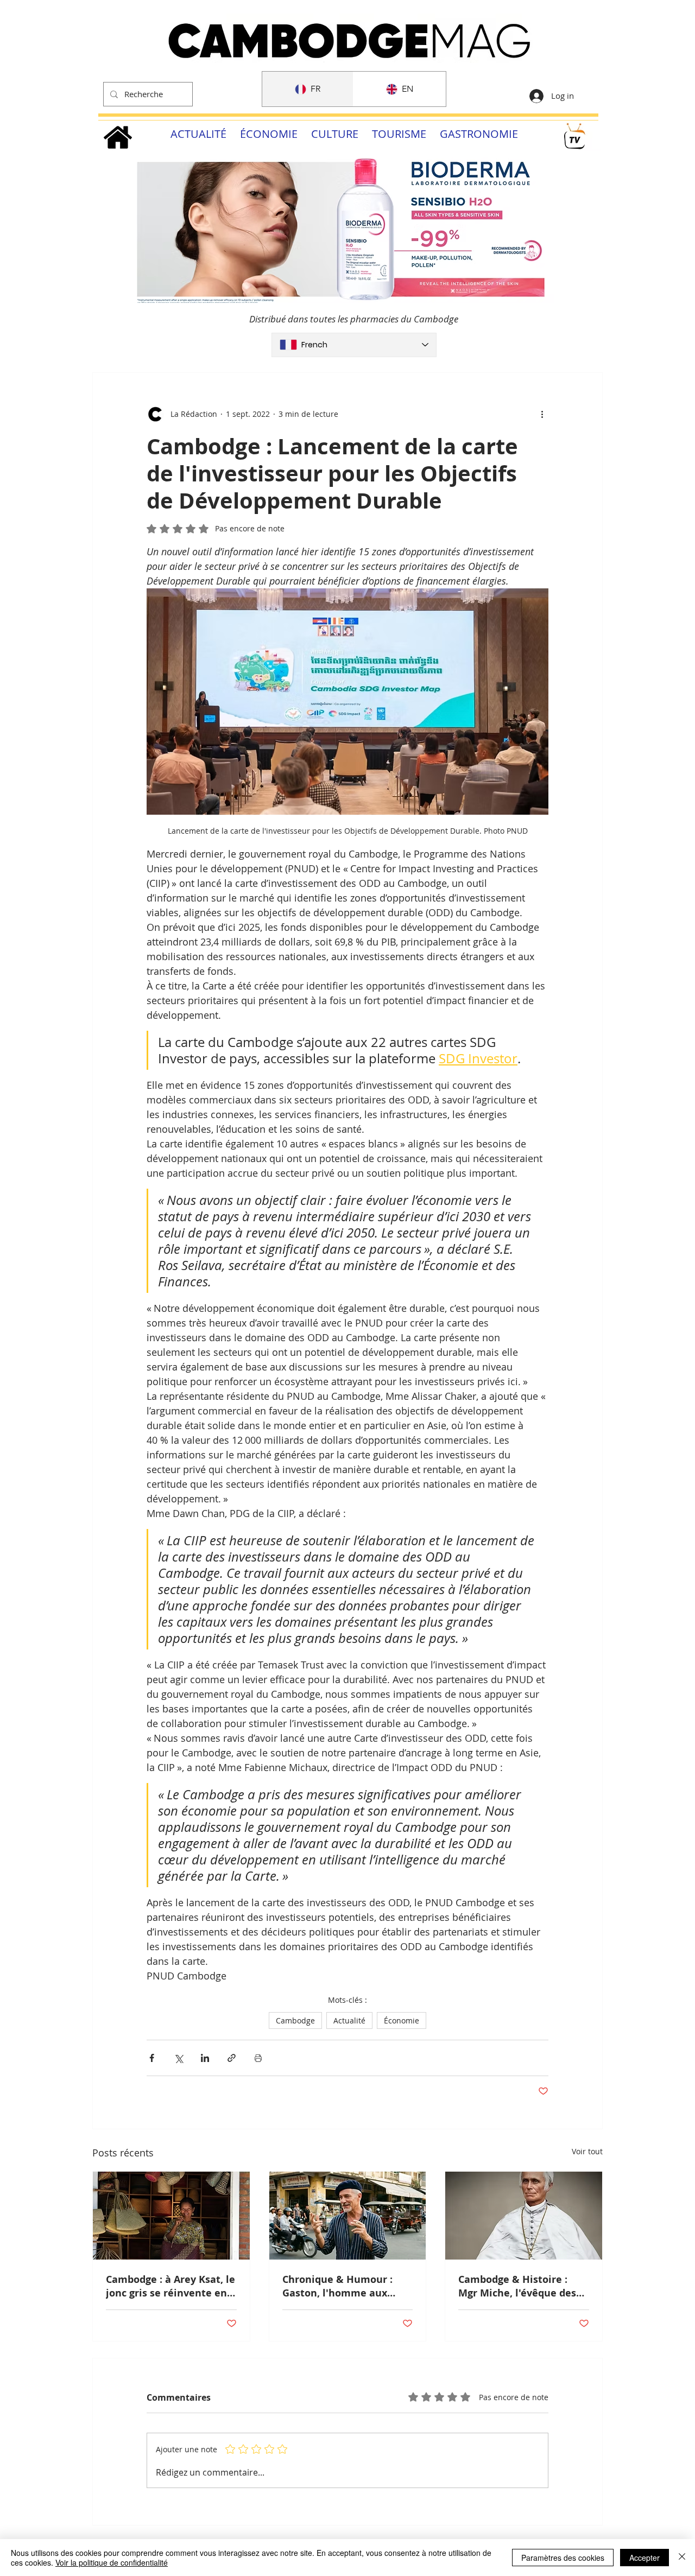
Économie (402, 2020)
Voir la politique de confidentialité (112, 2562)
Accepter (645, 2558)
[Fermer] (682, 2558)
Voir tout (587, 2151)
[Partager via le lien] (232, 2058)
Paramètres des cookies (563, 2558)
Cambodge (295, 2020)
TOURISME (399, 134)
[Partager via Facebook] (152, 2058)
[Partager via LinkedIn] (205, 2058)
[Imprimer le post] (258, 2058)
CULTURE (335, 134)
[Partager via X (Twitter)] (178, 2058)
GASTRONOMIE (479, 134)
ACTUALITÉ (198, 134)
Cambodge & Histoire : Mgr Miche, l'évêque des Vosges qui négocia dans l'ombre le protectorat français (518, 2286)
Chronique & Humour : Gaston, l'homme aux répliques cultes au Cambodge (337, 2286)
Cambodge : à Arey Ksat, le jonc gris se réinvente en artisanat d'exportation (170, 2286)
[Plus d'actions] (542, 414)
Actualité (349, 2020)
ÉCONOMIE (269, 134)
